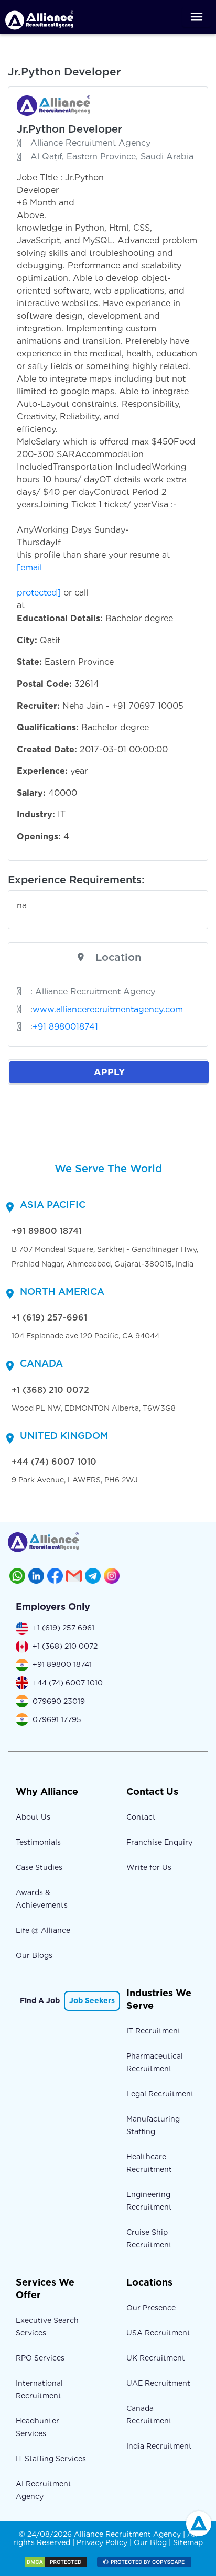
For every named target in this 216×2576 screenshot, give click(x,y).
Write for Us (149, 1867)
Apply (109, 1072)
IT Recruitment (154, 2031)
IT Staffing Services (51, 2459)
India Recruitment (159, 2446)
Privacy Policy (102, 2542)
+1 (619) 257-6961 (49, 1318)
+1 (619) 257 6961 (63, 1628)
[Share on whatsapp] (17, 1576)
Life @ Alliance (43, 1930)
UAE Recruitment (158, 2383)
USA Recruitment (158, 2333)
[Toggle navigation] (197, 17)
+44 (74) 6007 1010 (54, 1462)
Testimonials (38, 1842)
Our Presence (151, 2308)
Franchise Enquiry (159, 1842)
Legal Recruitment (160, 2094)
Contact (141, 1817)
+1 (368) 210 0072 (50, 1390)
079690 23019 (59, 1701)
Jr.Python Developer (69, 129)
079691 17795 (57, 1719)
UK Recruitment (156, 2358)
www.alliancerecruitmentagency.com (108, 1009)
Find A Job (40, 2000)
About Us (33, 1817)
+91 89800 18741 (47, 1231)
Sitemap (188, 2542)
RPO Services (40, 2358)
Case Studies (39, 1867)
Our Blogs (34, 1955)
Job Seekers (92, 2000)
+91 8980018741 (65, 1027)
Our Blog (150, 2542)
